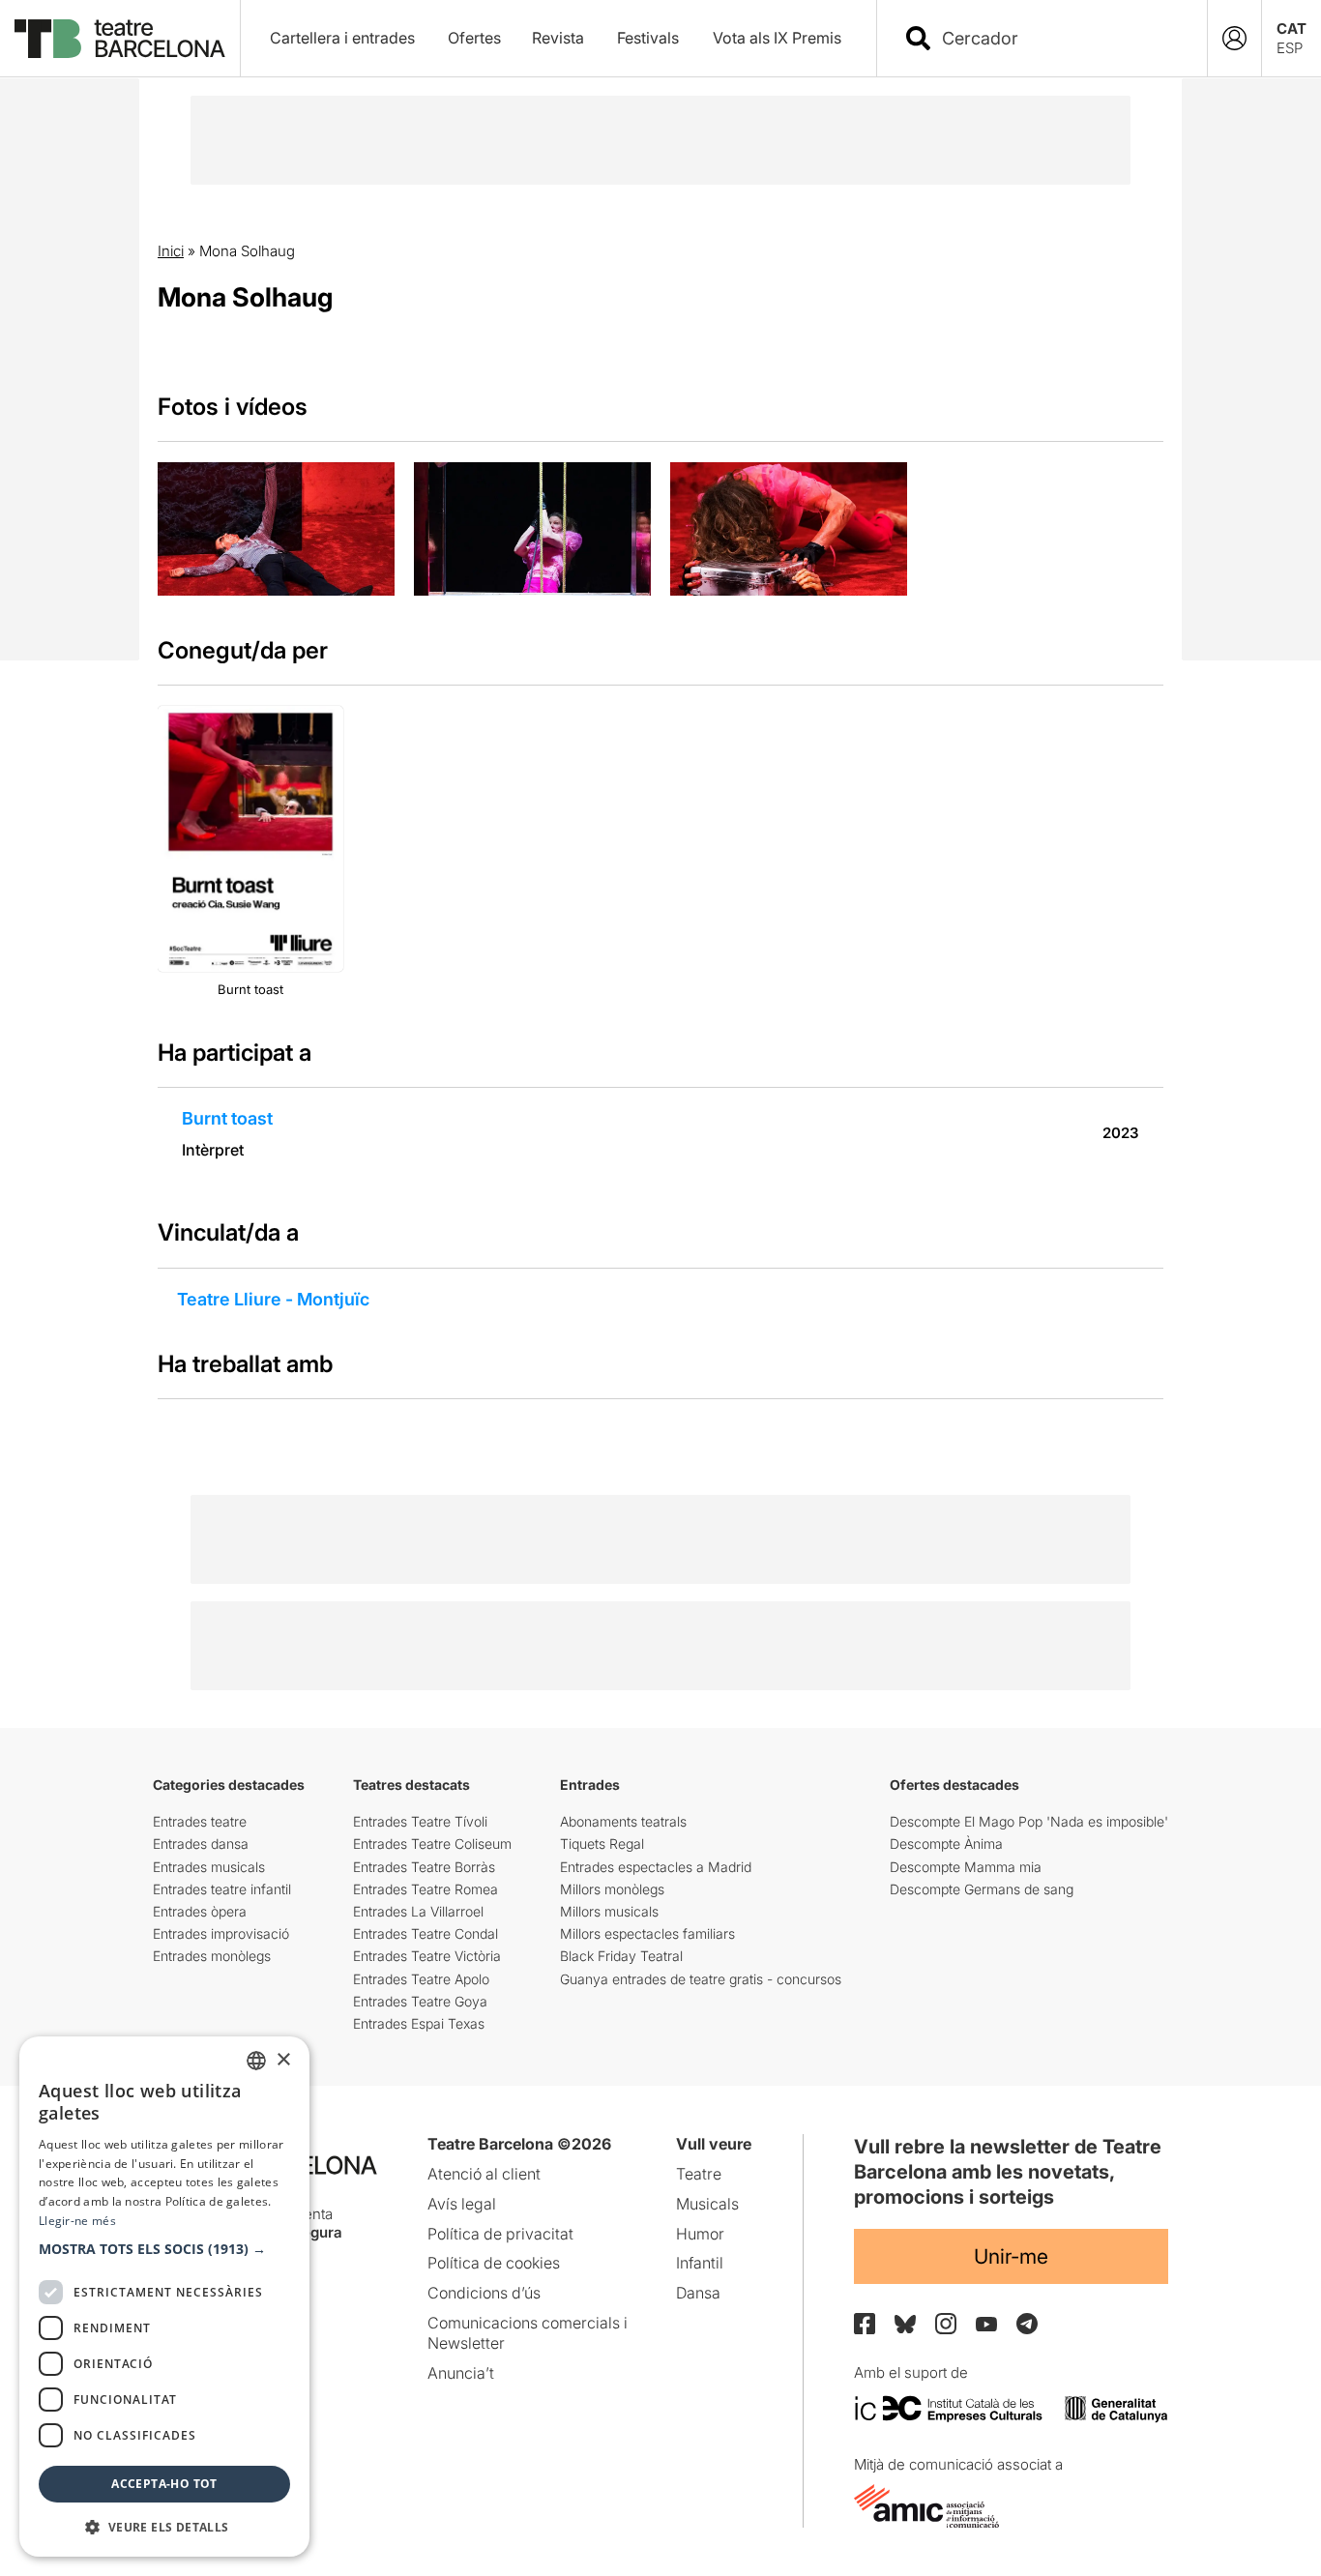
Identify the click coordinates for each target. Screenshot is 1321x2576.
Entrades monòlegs (212, 1956)
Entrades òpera (200, 1911)
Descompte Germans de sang (982, 1889)
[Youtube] (986, 2324)
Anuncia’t (461, 2373)
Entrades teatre (200, 1821)
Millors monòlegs (612, 1889)
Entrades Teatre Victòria (427, 1956)
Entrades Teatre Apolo (421, 1979)
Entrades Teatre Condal (426, 1933)
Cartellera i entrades (342, 38)
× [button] (283, 2060)
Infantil (700, 2263)
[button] (164, 2249)
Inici (171, 251)
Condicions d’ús (484, 2293)
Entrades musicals (209, 1867)
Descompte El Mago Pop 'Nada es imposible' (1029, 1821)
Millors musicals (609, 1911)
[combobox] (1059, 38)
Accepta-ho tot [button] (164, 2484)
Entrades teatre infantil (222, 1889)
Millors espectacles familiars (647, 1933)
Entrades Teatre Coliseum (432, 1844)
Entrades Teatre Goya (420, 2001)
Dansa (698, 2293)
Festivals (648, 38)
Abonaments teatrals (623, 1821)
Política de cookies (494, 2263)
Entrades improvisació (221, 1933)
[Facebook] (865, 2324)
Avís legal (462, 2204)
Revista (558, 38)
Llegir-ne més (77, 2221)
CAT (1292, 29)
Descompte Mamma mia (966, 1867)
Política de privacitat (500, 2234)
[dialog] (164, 2297)
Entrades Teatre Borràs (424, 1867)
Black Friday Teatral (621, 1956)
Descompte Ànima (946, 1844)
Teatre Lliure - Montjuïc (273, 1299)
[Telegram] (1027, 2324)
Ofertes (474, 38)
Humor (700, 2234)
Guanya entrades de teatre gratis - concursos (701, 1979)
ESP (1290, 48)
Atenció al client (484, 2174)
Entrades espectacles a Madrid (656, 1867)
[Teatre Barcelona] (120, 39)
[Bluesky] (905, 2324)
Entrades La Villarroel (418, 1911)
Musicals (707, 2204)
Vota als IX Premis (777, 38)
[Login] (1234, 38)
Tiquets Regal (602, 1844)
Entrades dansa (201, 1844)
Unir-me (1011, 2256)
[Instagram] (946, 2324)
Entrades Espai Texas (419, 2023)
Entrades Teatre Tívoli (420, 1821)
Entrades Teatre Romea (426, 1889)
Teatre (699, 2174)
